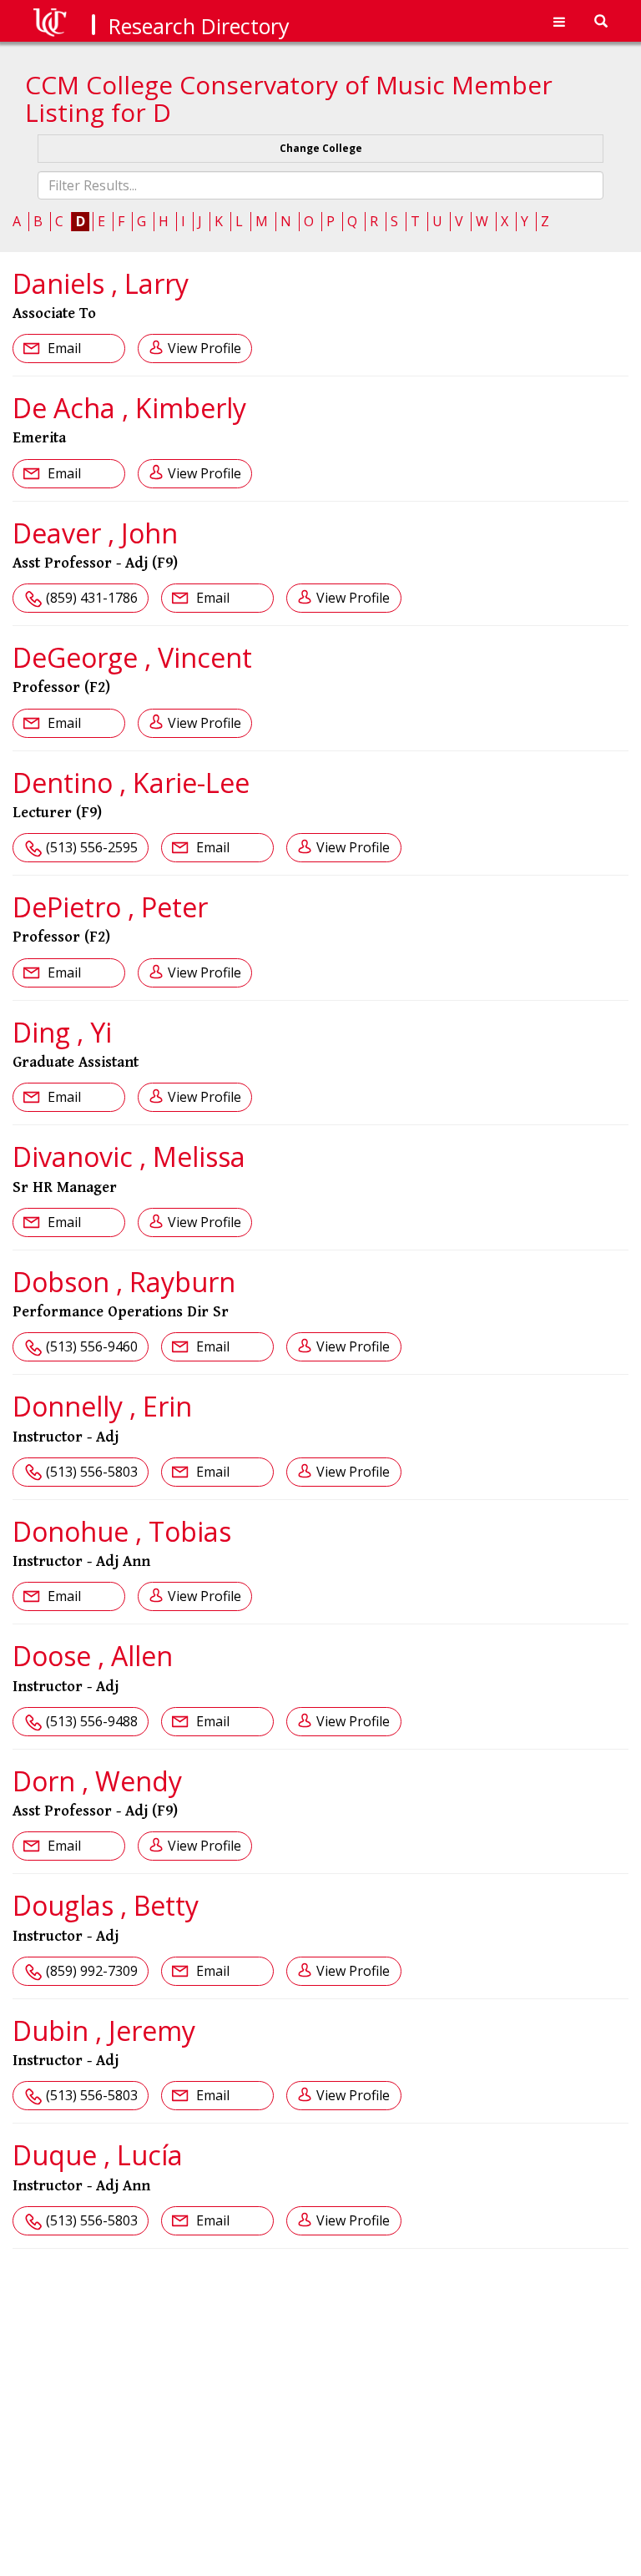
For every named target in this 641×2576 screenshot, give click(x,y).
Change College (321, 148)
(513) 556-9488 (92, 1721)
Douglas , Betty (106, 1905)
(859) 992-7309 (92, 1971)
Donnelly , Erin (102, 1406)
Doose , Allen (93, 1656)
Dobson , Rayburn (124, 1282)
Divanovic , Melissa (129, 1157)
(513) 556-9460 (92, 1346)
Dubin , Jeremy (104, 2030)
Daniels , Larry (101, 283)
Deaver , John (95, 533)
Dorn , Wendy (97, 1781)
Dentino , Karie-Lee (131, 783)
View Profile (204, 348)
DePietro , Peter (110, 907)
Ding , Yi (62, 1032)
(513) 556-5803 (92, 1472)
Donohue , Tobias (122, 1531)
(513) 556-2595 (92, 847)
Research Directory (199, 26)
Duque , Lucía (98, 2155)
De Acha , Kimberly (129, 408)
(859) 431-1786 (92, 598)
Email (63, 348)
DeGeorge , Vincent (132, 657)
